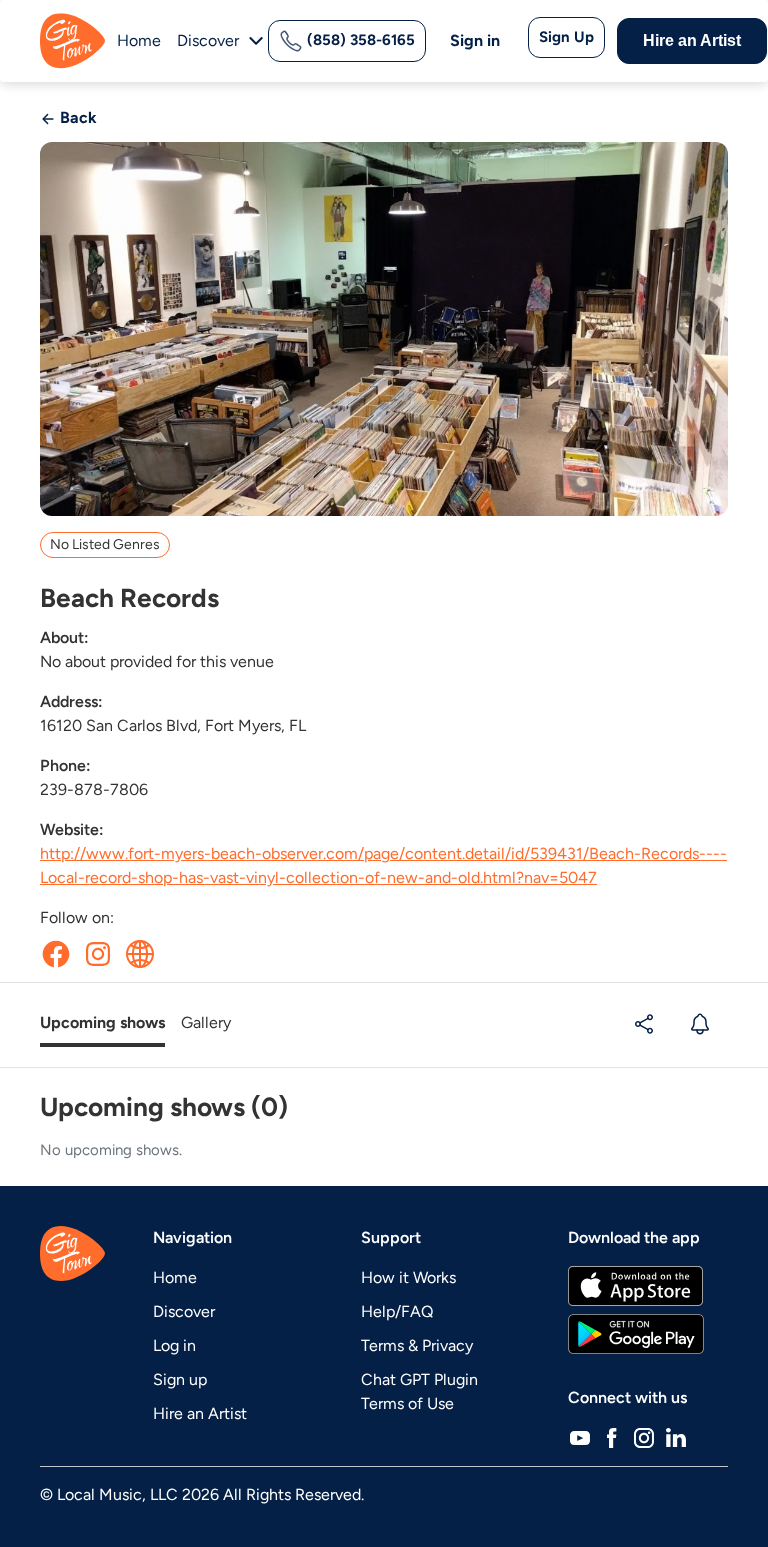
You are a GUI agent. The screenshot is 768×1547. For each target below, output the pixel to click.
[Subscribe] (702, 1023)
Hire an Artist (692, 40)
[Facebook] (612, 1438)
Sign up (180, 1379)
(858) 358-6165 (359, 40)
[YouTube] (580, 1438)
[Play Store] (636, 1334)
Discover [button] (208, 40)
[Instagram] (644, 1438)
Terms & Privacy (417, 1345)
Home (139, 40)
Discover (184, 1311)
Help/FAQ (397, 1311)
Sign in (475, 40)
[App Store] (635, 1286)
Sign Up (566, 37)
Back (76, 117)
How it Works (408, 1277)
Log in (174, 1345)
